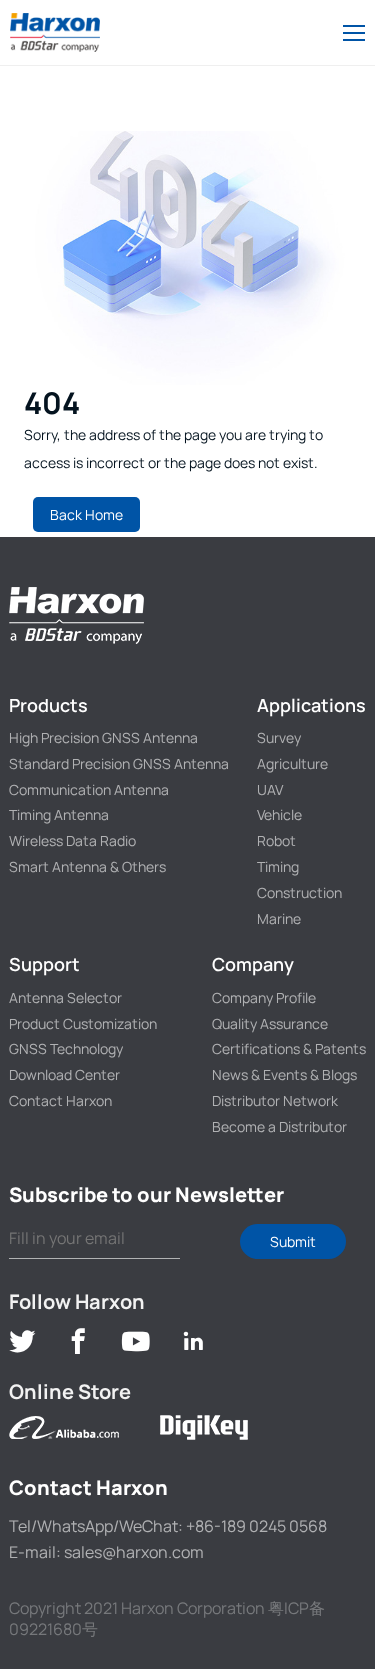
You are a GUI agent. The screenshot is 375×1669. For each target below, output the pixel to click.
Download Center (64, 1074)
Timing (278, 866)
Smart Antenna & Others (87, 866)
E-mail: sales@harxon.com (106, 1552)
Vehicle (279, 814)
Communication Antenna (89, 789)
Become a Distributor (279, 1126)
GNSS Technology (66, 1048)
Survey (279, 737)
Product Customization (83, 1023)
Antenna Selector (65, 997)
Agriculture (292, 763)
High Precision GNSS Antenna (103, 737)
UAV (270, 789)
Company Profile (264, 997)
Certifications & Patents (289, 1048)
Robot (276, 840)
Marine (279, 918)
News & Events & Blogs (284, 1074)
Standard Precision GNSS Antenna (119, 763)
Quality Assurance (270, 1023)
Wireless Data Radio (72, 840)
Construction (299, 892)
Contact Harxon (60, 1100)
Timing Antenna (59, 814)
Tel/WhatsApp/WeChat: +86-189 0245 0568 (168, 1526)
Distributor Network (275, 1100)
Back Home (86, 514)
